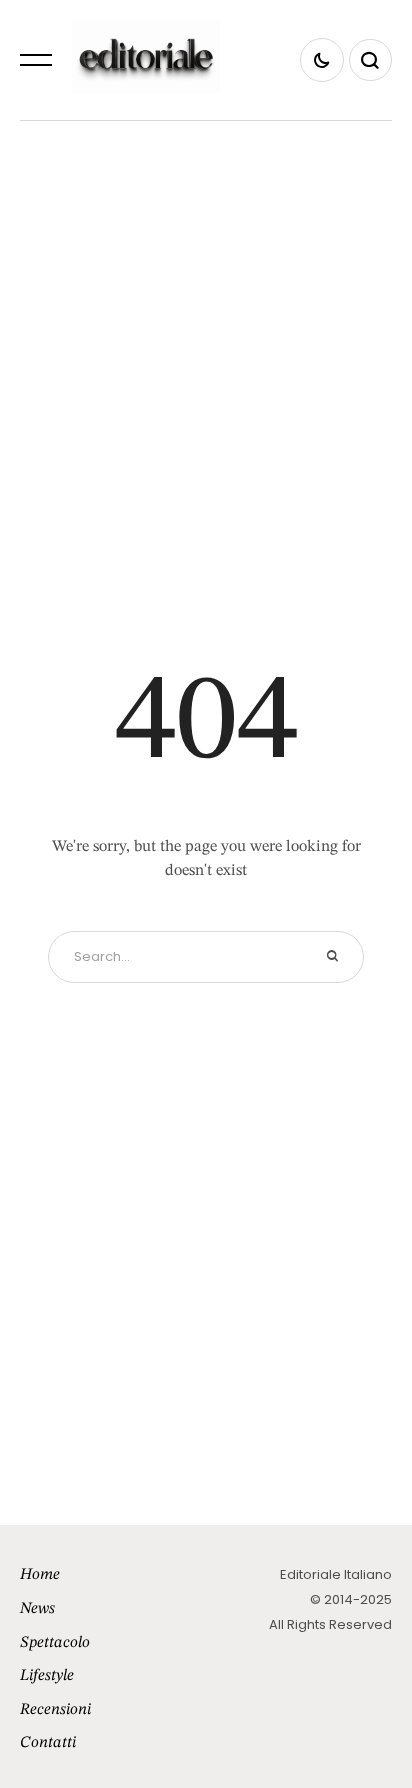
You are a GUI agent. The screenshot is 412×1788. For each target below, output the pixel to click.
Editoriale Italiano (336, 1574)
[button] (36, 60)
